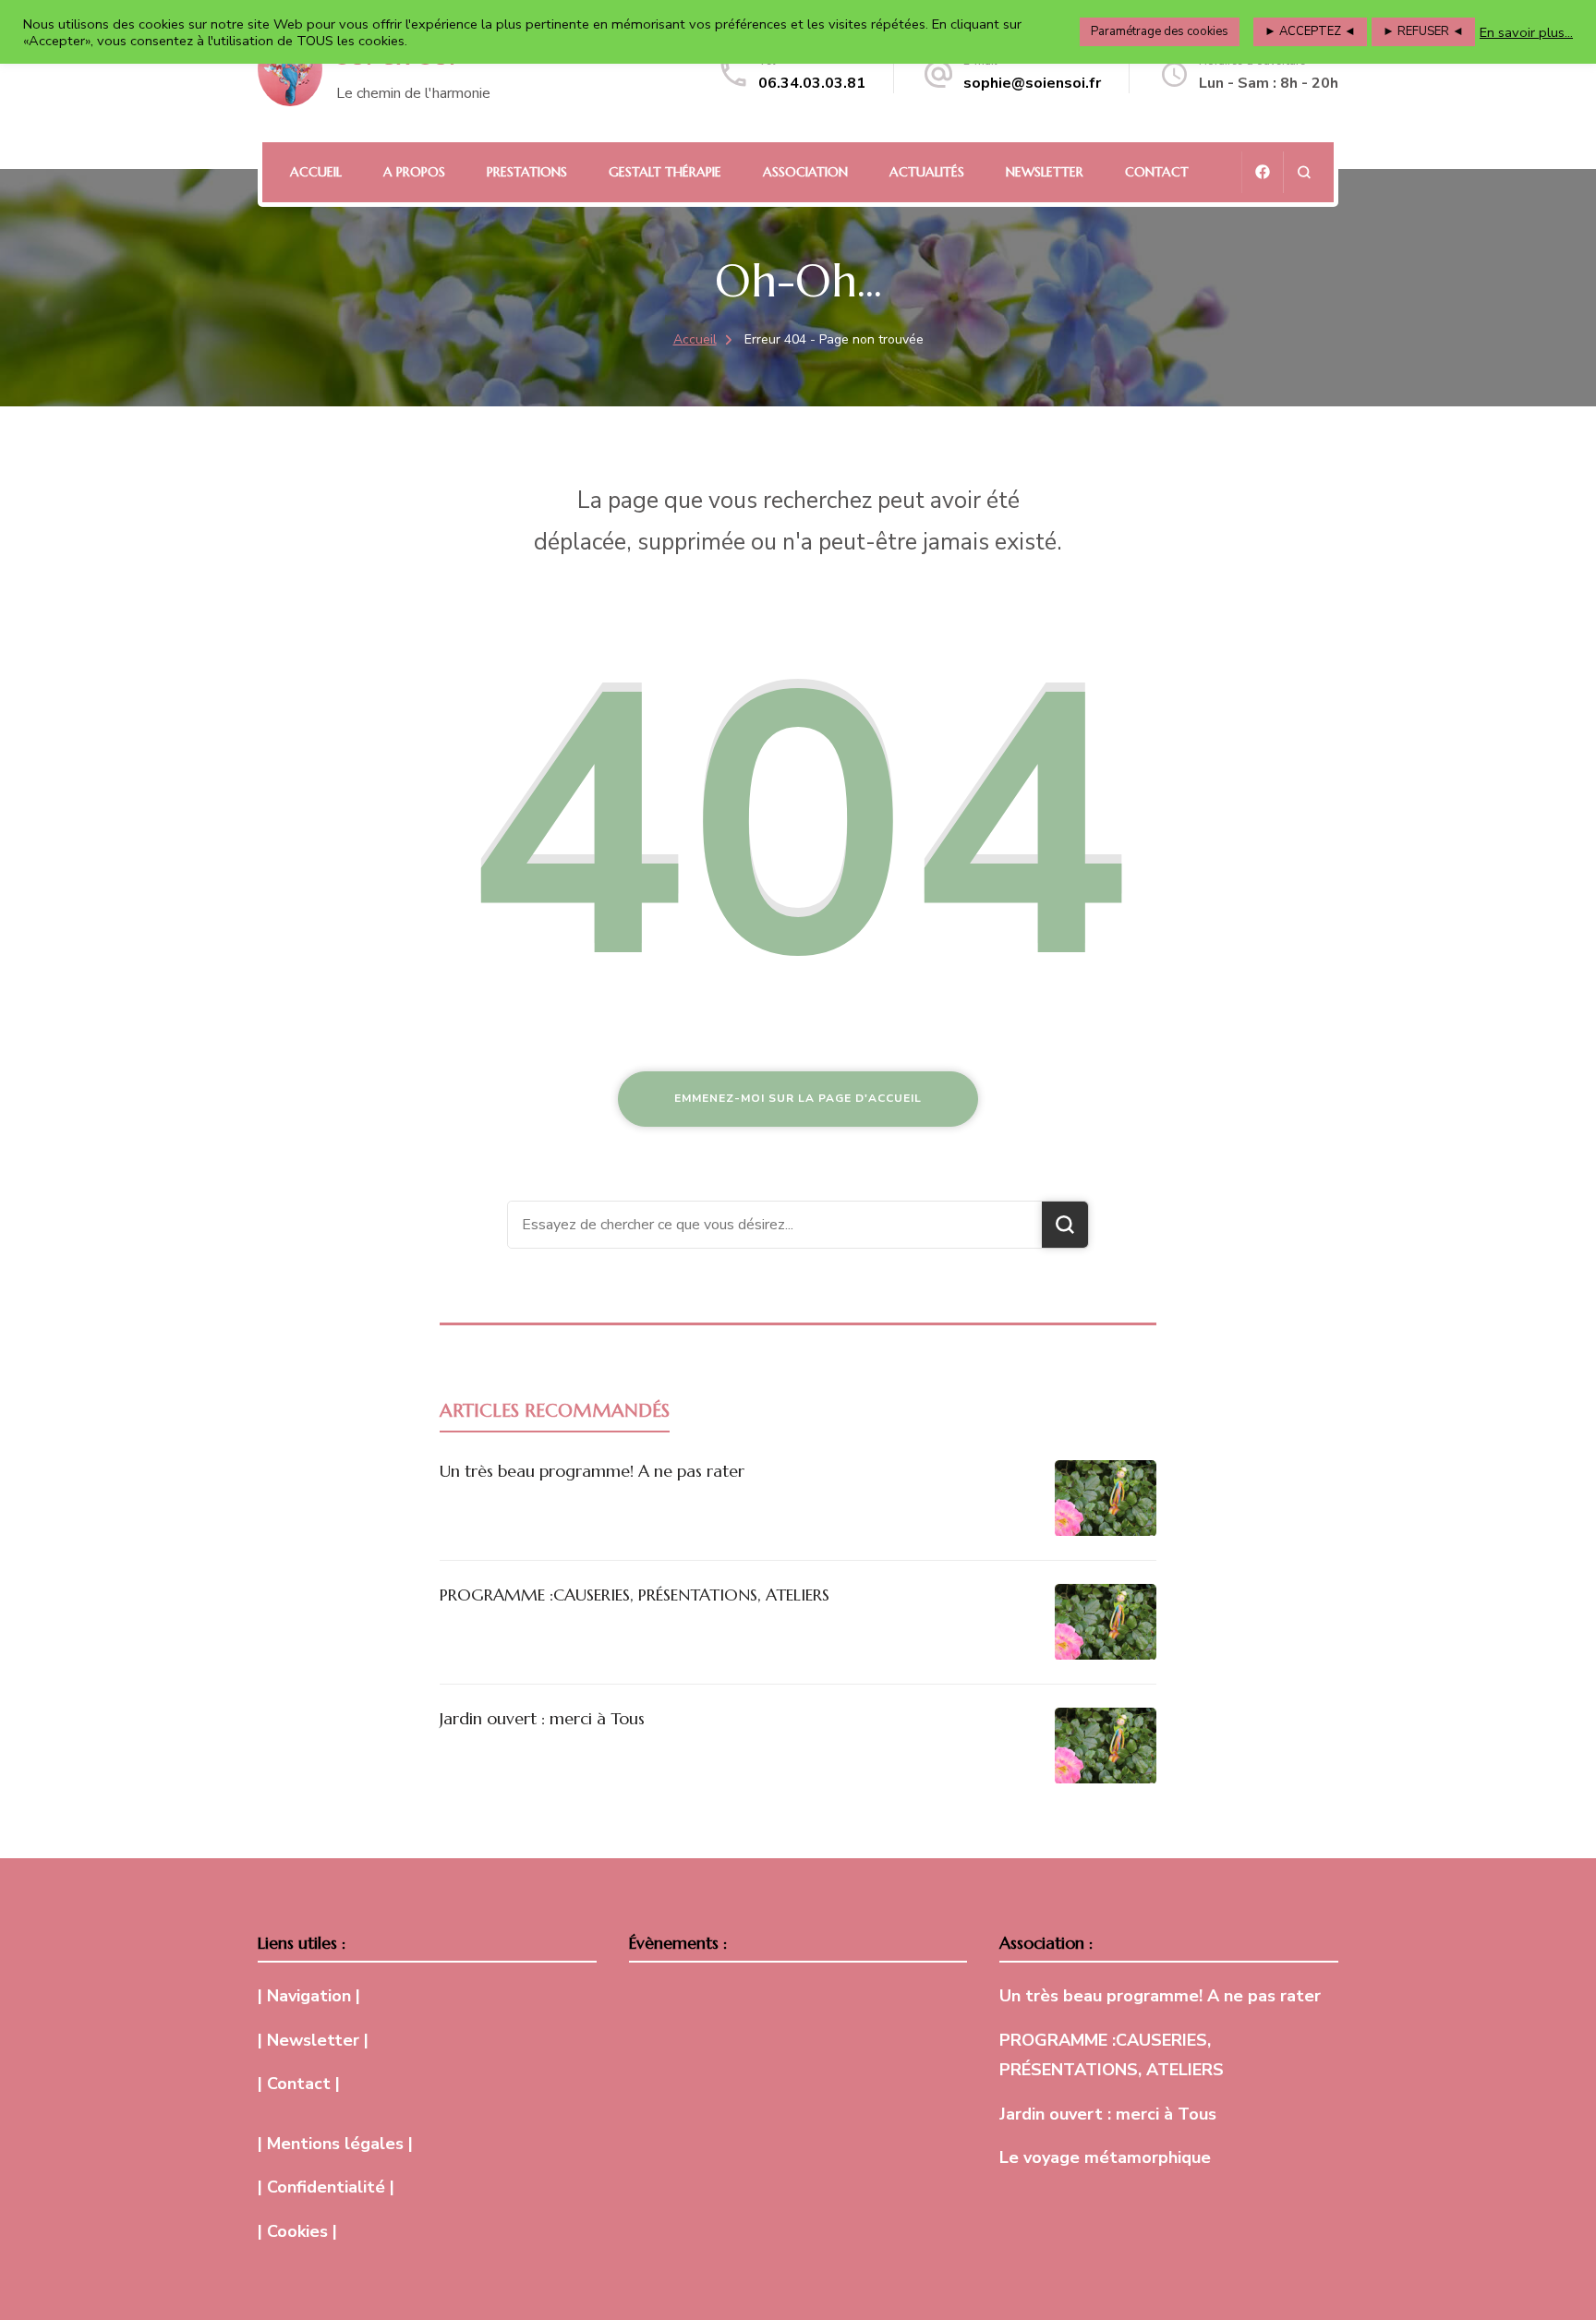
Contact (1157, 172)
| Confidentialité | (326, 2187)
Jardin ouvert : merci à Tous (542, 1718)
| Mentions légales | (335, 2144)
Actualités (927, 172)
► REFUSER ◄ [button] (1423, 31)
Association (805, 172)
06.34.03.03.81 (812, 83)
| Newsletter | (313, 2040)
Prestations (527, 172)
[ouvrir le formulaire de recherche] (1304, 172)
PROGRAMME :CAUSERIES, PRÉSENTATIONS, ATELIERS (635, 1595)
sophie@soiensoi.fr (1032, 83)
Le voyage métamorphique (1105, 2157)
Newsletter (1045, 172)
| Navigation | (309, 1996)
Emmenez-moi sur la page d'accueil (798, 1098)
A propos (414, 172)
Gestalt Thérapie (665, 172)
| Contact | (299, 2084)
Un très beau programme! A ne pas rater (592, 1471)
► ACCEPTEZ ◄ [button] (1310, 31)
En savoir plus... (1526, 32)
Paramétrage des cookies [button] (1160, 31)
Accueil (316, 172)
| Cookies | (297, 2231)
